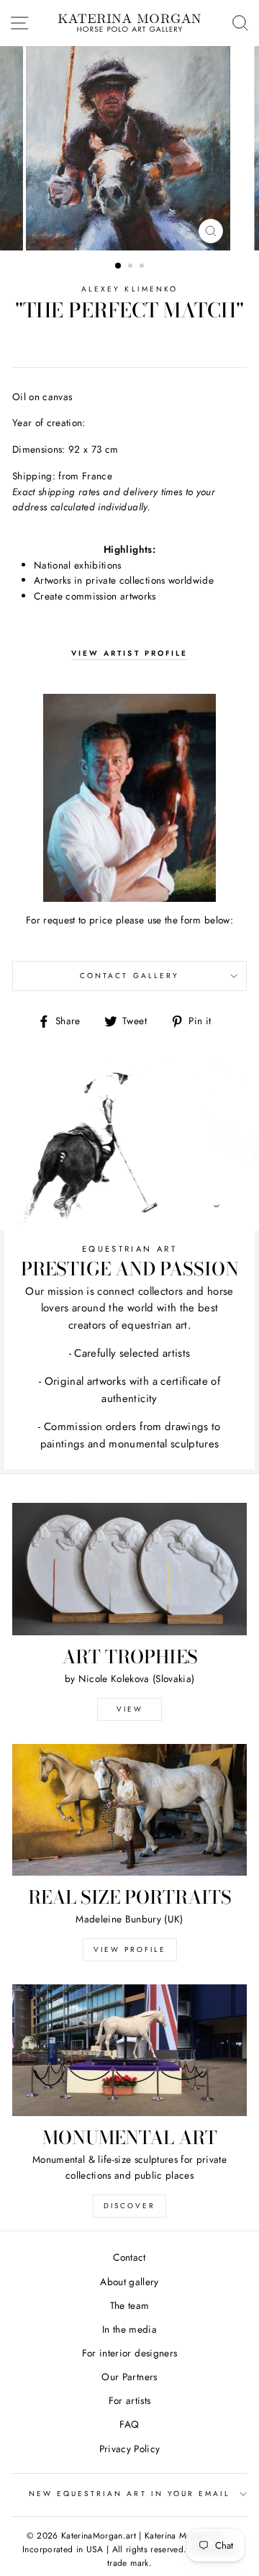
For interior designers (129, 2353)
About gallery (129, 2282)
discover (129, 2206)
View (130, 1709)
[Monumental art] (129, 2050)
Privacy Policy (130, 2449)
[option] (129, 148)
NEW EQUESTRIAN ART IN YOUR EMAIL (130, 2494)
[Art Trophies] (129, 1569)
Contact (129, 2257)
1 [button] (119, 266)
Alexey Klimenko (129, 289)
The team (130, 2305)
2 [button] (132, 267)
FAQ (129, 2424)
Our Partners (129, 2377)
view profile (130, 1949)
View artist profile (129, 653)
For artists (130, 2400)
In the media (129, 2329)
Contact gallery (129, 976)
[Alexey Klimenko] (129, 798)
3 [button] (143, 267)
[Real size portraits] (129, 1810)
